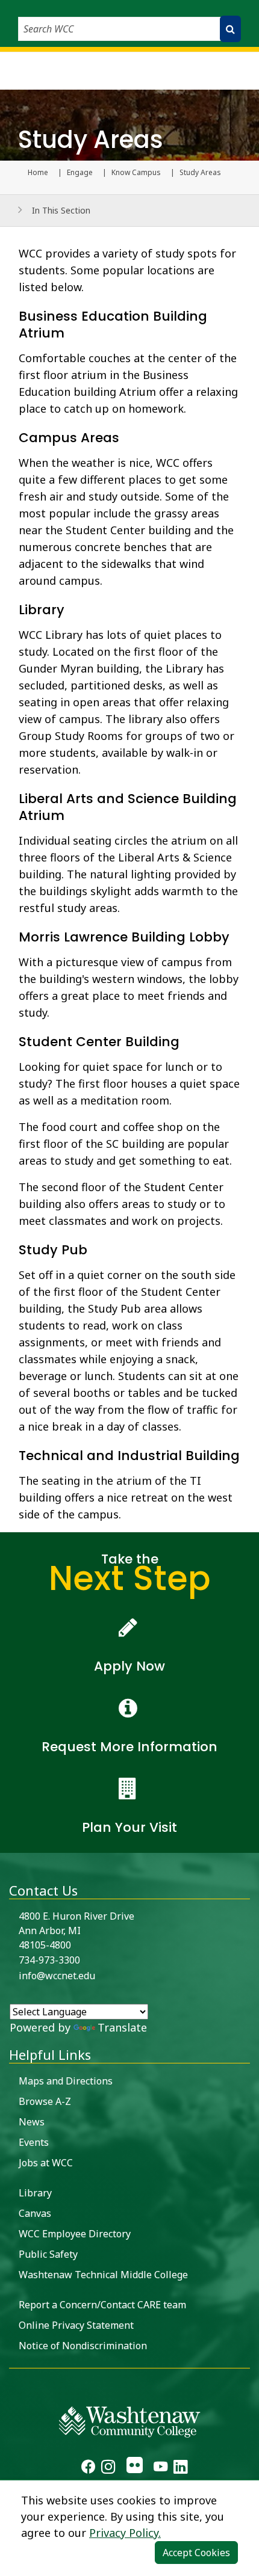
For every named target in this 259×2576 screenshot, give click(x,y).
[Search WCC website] (230, 29)
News (32, 2122)
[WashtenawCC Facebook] (88, 2468)
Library (35, 2193)
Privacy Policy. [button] (125, 2533)
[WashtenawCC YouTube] (161, 2468)
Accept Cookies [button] (196, 2553)
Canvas (35, 2213)
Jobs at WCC (46, 2163)
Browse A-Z (45, 2101)
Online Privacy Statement (76, 2325)
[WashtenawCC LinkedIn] (180, 2468)
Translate (122, 2027)
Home (38, 173)
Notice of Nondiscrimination (83, 2346)
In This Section (61, 210)
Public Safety (48, 2254)
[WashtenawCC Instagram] (108, 2468)
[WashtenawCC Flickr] (134, 2468)
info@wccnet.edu (57, 1976)
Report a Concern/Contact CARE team (102, 2305)
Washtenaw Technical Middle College (103, 2275)
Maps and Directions (66, 2081)
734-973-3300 (49, 1960)
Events (34, 2142)
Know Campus (136, 173)
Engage (80, 173)
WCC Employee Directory (75, 2234)
